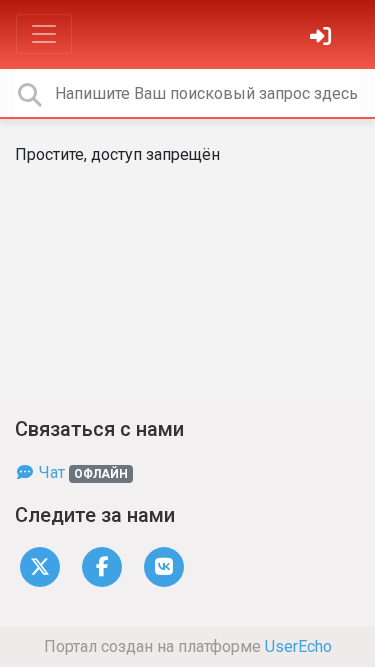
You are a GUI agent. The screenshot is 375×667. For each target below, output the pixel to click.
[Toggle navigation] (44, 34)
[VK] (164, 565)
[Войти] (323, 38)
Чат (81, 472)
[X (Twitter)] (40, 565)
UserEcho (298, 646)
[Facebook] (102, 565)
